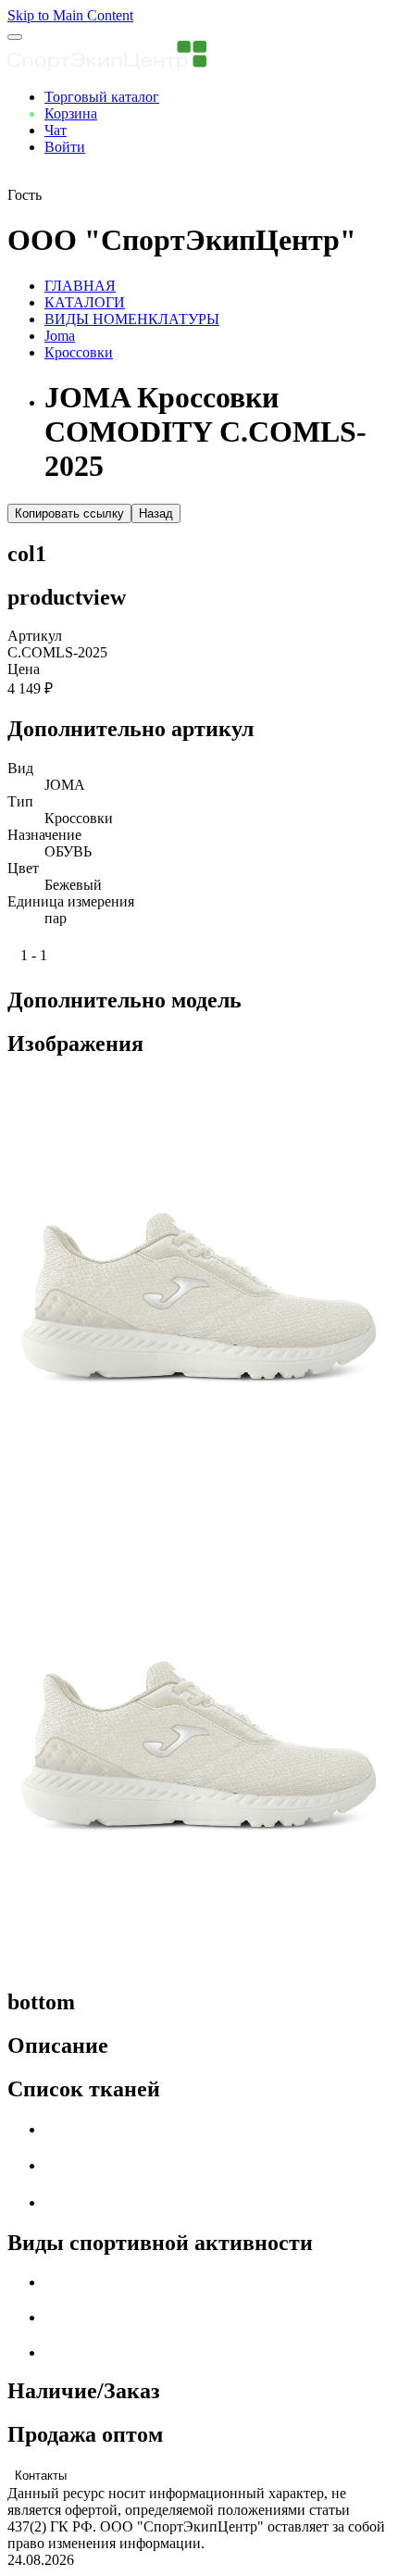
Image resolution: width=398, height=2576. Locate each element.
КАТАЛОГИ (85, 302)
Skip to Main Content (70, 15)
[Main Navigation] (15, 37)
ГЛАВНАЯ (80, 286)
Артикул (35, 636)
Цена (24, 669)
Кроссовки (79, 352)
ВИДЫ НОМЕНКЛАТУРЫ (132, 319)
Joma (60, 336)
